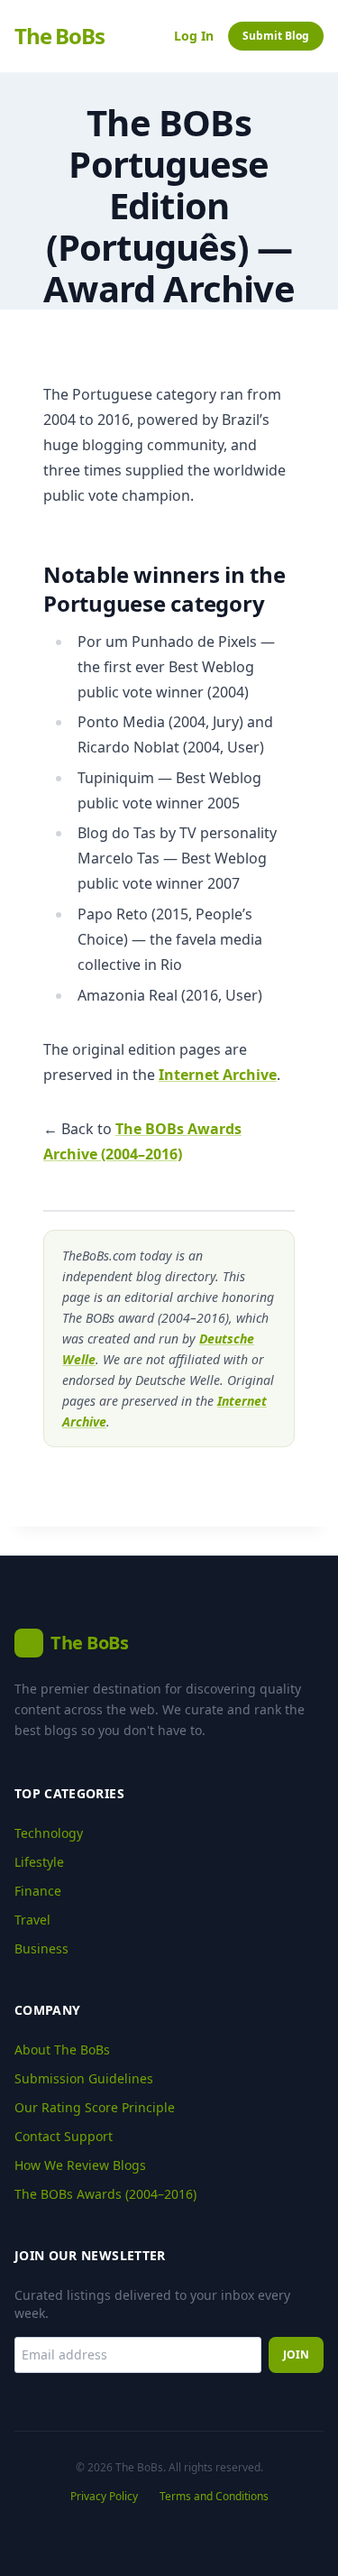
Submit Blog (276, 36)
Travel (32, 1920)
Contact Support (64, 2136)
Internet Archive (218, 1075)
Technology (49, 1833)
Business (41, 1948)
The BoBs (59, 36)
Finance (38, 1891)
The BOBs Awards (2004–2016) (105, 2194)
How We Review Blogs (80, 2165)
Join (296, 2354)
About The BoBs (62, 2050)
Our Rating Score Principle (95, 2107)
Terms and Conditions (214, 2497)
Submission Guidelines (84, 2078)
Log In (194, 36)
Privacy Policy (104, 2497)
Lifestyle (39, 1862)
